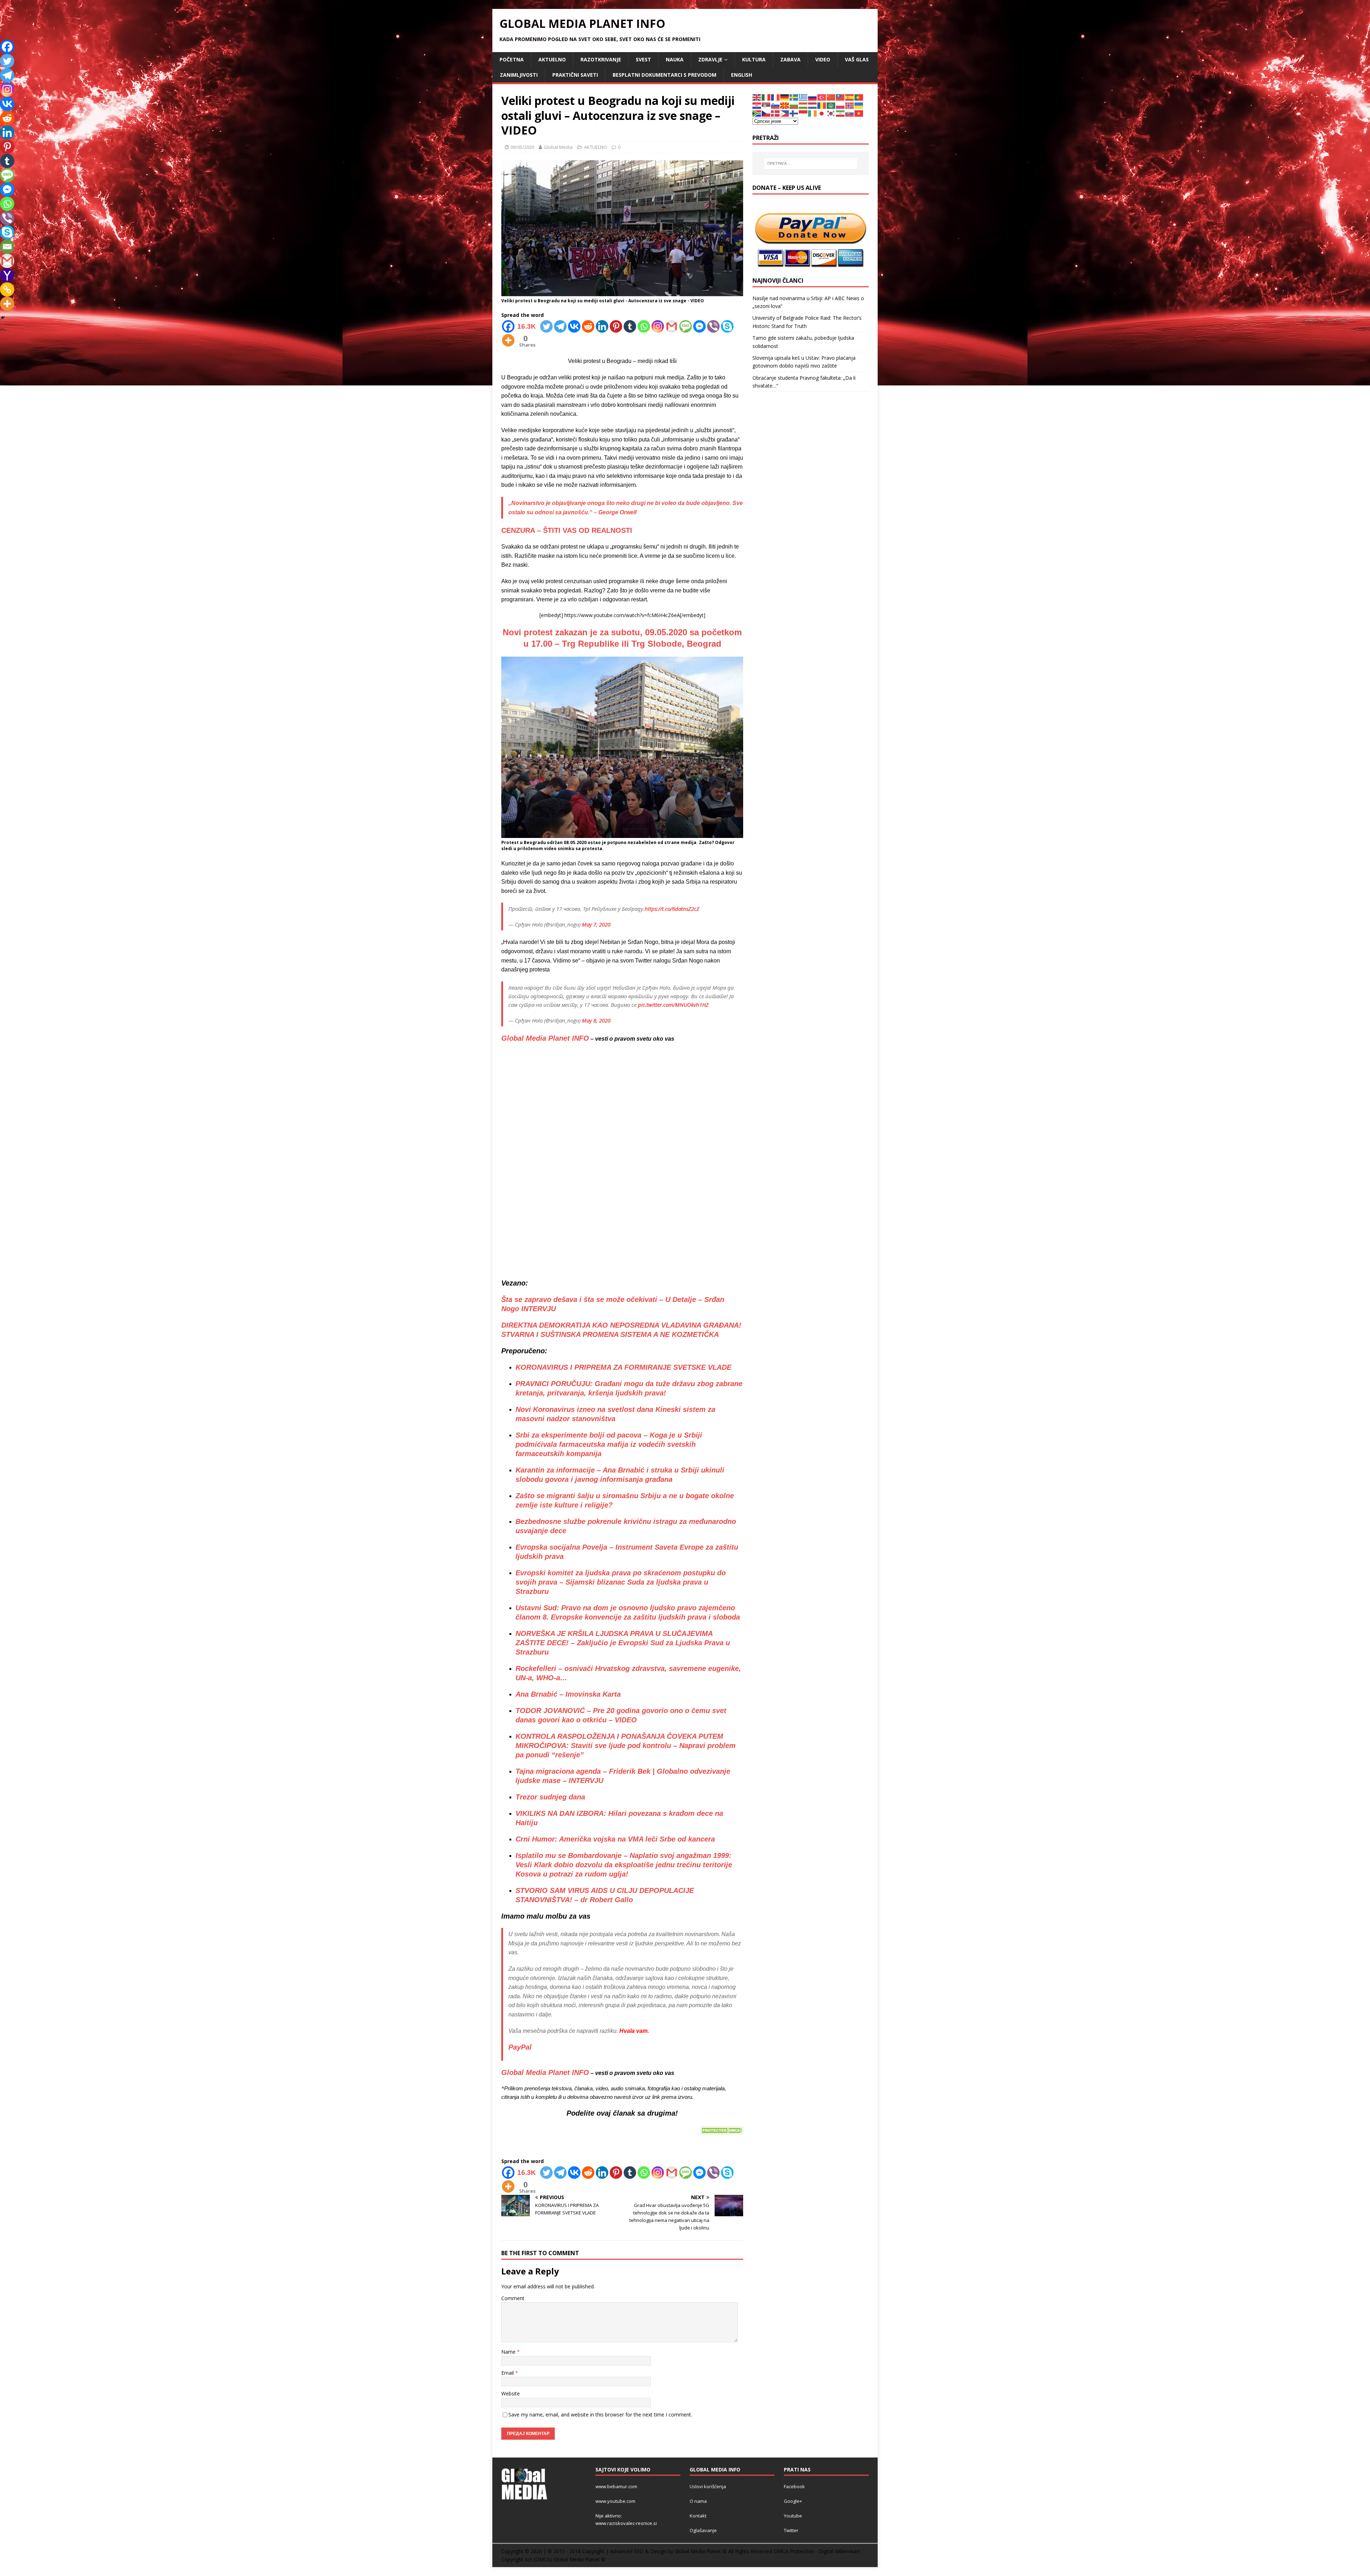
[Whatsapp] (644, 326)
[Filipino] (785, 113)
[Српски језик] (766, 105)
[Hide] (3, 318)
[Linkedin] (602, 326)
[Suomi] (794, 113)
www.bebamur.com (616, 2486)
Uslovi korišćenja (708, 2486)
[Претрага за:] (811, 163)
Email (508, 2373)
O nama (698, 2501)
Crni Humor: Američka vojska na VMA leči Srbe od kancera (615, 1839)
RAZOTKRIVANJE (601, 59)
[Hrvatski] (757, 105)
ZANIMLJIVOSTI (519, 75)
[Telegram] (560, 326)
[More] (508, 340)
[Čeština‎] (766, 113)
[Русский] (813, 97)
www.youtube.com (615, 2501)
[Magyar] (803, 105)
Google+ (793, 2501)
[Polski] (841, 105)
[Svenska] (794, 97)
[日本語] (822, 113)
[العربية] (831, 105)
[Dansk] (776, 113)
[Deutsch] (785, 97)
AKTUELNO (552, 59)
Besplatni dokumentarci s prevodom (664, 75)
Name (509, 2352)
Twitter (791, 2530)
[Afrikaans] (757, 113)
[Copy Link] (7, 289)
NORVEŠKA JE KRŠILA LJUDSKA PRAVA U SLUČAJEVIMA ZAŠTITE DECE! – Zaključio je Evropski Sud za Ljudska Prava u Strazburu (623, 1643)
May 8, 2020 (596, 1020)
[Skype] (727, 326)
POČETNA (512, 59)
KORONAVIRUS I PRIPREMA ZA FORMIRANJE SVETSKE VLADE (623, 1367)
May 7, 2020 (596, 924)
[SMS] (686, 326)
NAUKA (675, 59)
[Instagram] (658, 326)
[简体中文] (831, 97)
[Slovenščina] (776, 105)
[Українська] (859, 105)
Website (511, 2393)
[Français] (776, 97)
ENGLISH (742, 75)
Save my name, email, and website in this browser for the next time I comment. (600, 2415)
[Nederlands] (813, 105)
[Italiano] (766, 97)
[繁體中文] (841, 97)
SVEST (643, 59)
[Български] (794, 105)
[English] (757, 97)
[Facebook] (7, 47)
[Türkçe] (822, 97)
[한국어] (831, 113)
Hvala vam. (634, 2031)
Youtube (793, 2516)
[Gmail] (672, 326)
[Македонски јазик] (785, 105)
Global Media (558, 147)
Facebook (794, 2486)
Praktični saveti (575, 75)
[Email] (7, 247)
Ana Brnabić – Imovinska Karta (568, 1694)
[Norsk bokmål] (850, 105)
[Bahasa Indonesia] (803, 113)
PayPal (520, 2047)
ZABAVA (790, 59)
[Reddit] (588, 326)
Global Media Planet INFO (545, 1038)
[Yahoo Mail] (7, 275)
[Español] (850, 97)
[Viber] (713, 326)
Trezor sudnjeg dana (550, 1797)
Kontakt (698, 2516)
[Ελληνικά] (803, 97)
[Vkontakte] (574, 326)
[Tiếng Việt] (859, 113)
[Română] (822, 105)
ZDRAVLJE (710, 59)
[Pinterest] (616, 326)
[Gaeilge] (813, 113)
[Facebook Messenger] (699, 326)
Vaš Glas (857, 59)
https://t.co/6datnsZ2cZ (672, 909)
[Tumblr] (630, 326)
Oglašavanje (703, 2530)
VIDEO (823, 59)
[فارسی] (841, 113)
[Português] (859, 97)
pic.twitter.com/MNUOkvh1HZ (673, 1005)
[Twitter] (546, 326)
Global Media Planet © (579, 2559)
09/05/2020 (522, 147)
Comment (513, 2298)
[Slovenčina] (850, 113)
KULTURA (754, 59)
